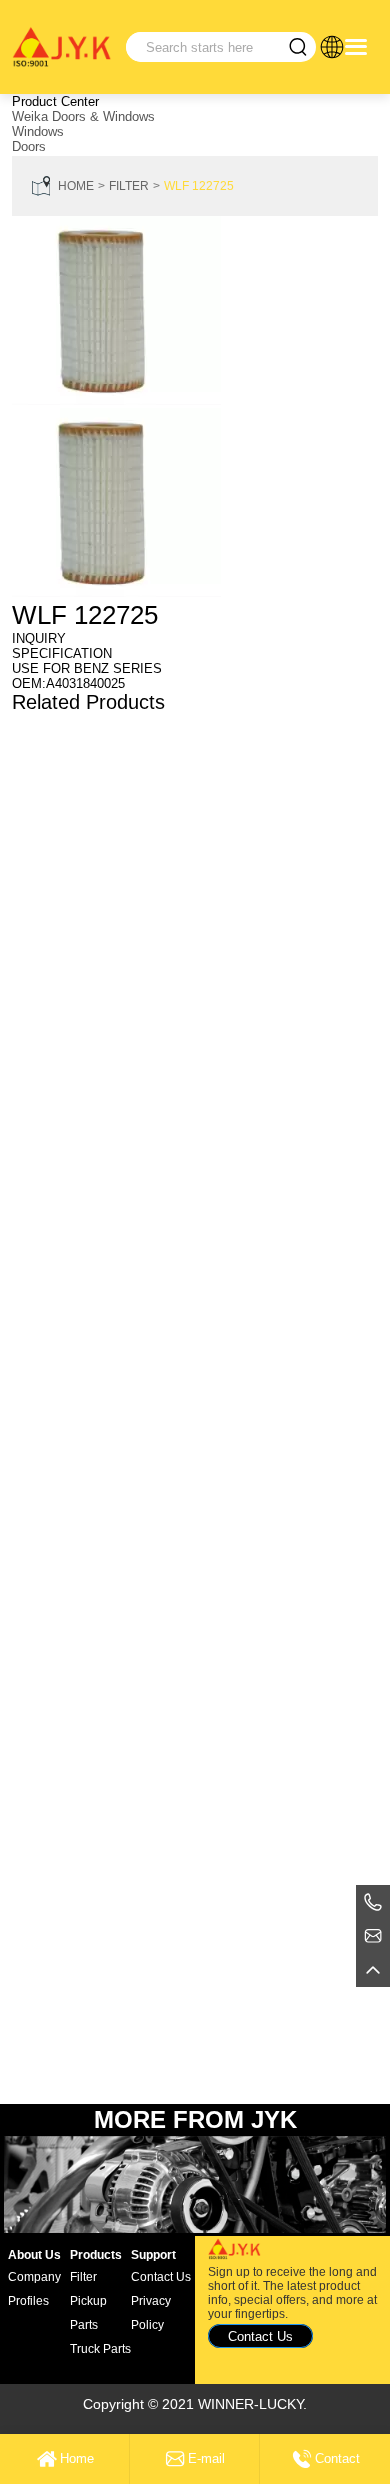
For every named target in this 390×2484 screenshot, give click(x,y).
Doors (29, 146)
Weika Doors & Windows (83, 116)
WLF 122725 (199, 186)
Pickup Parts (88, 2313)
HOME (76, 186)
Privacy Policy (151, 2313)
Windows (38, 131)
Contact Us (161, 2277)
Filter (129, 186)
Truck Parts (100, 2349)
